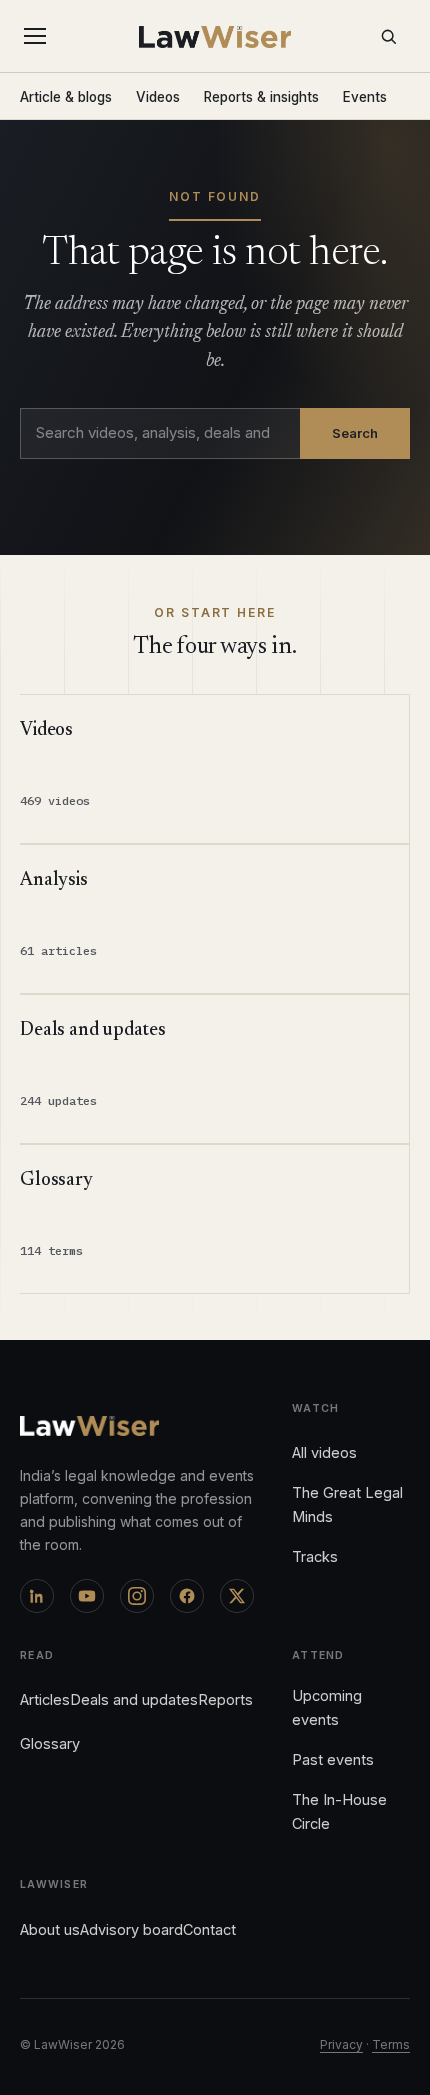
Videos (158, 97)
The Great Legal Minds (347, 1504)
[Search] (388, 36)
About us (50, 1929)
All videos (324, 1452)
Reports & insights (261, 97)
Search (355, 433)
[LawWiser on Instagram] (137, 1596)
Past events (333, 1759)
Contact (209, 1929)
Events (365, 97)
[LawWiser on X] (237, 1596)
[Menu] (39, 36)
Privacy (341, 2044)
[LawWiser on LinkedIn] (37, 1596)
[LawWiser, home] (215, 37)
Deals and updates (134, 1699)
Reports (225, 1699)
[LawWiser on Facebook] (187, 1596)
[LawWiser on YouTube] (87, 1596)
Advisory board (131, 1929)
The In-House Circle (339, 1811)
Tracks (315, 1556)
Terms (391, 2044)
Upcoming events (327, 1707)
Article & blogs (66, 97)
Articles (45, 1699)
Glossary (50, 1743)
